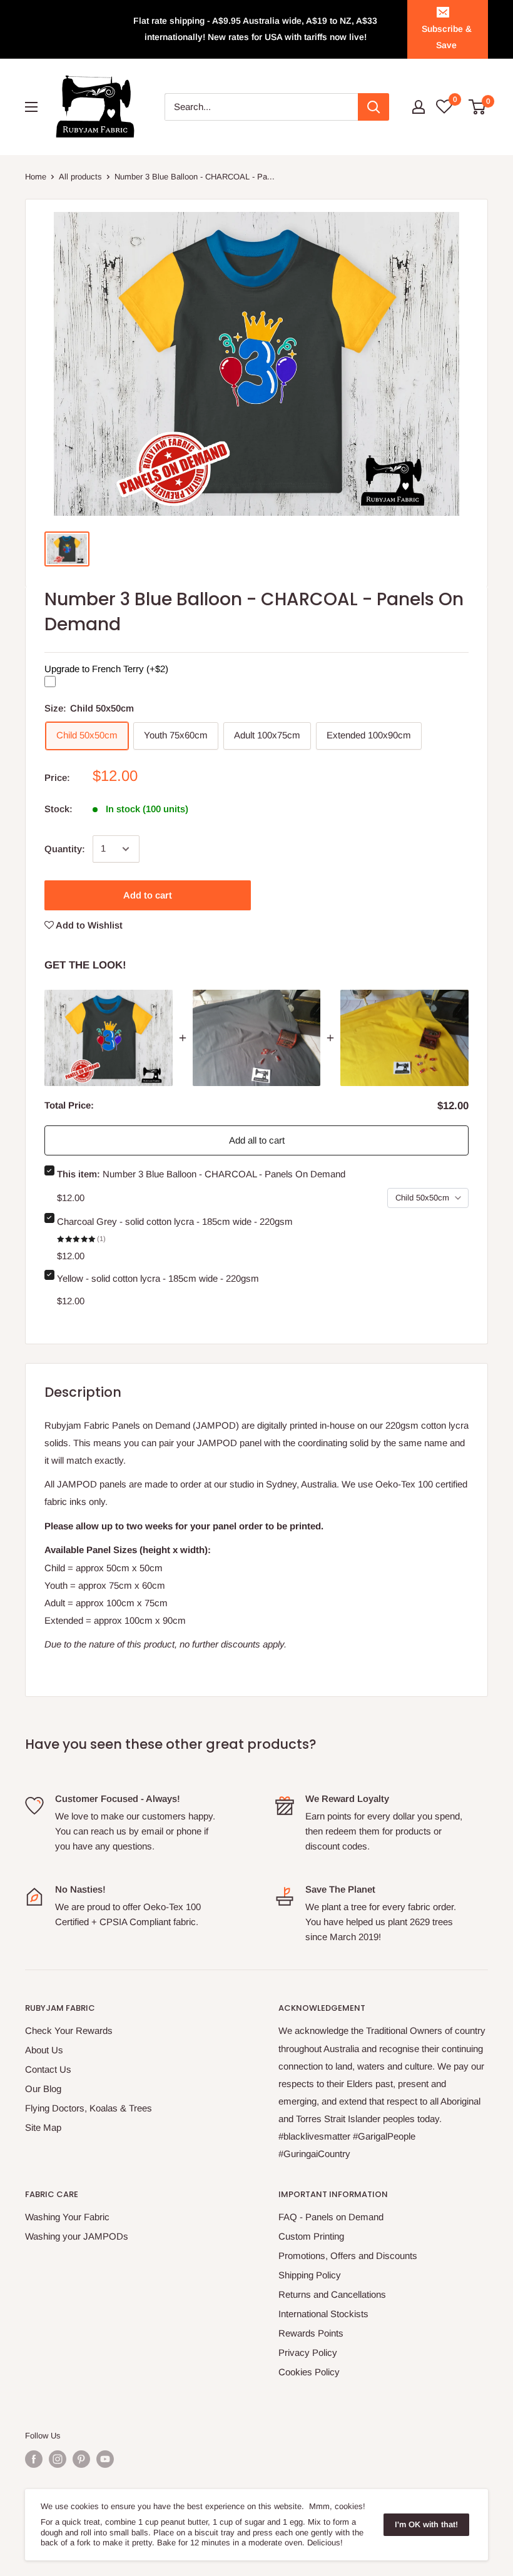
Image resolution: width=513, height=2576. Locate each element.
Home (36, 177)
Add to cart (148, 895)
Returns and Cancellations (332, 2294)
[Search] (373, 107)
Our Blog (43, 2089)
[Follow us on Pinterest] (81, 2459)
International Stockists (323, 2314)
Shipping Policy (310, 2275)
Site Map (43, 2127)
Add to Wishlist (88, 925)
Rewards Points (311, 2333)
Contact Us (48, 2069)
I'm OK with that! (426, 2524)
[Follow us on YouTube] (105, 2459)
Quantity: (65, 849)
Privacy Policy (308, 2352)
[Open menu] (31, 107)
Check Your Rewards (69, 2030)
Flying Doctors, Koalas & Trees (89, 2108)
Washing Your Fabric (67, 2217)
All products (80, 177)
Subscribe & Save (447, 37)
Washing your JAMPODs (77, 2236)
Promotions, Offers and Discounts (348, 2256)
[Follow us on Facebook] (34, 2459)
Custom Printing (311, 2236)
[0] (478, 107)
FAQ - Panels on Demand (331, 2217)
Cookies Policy (309, 2372)
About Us (44, 2050)
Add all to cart (257, 1140)
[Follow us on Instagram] (58, 2459)
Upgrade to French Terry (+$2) (106, 668)
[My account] (419, 107)
